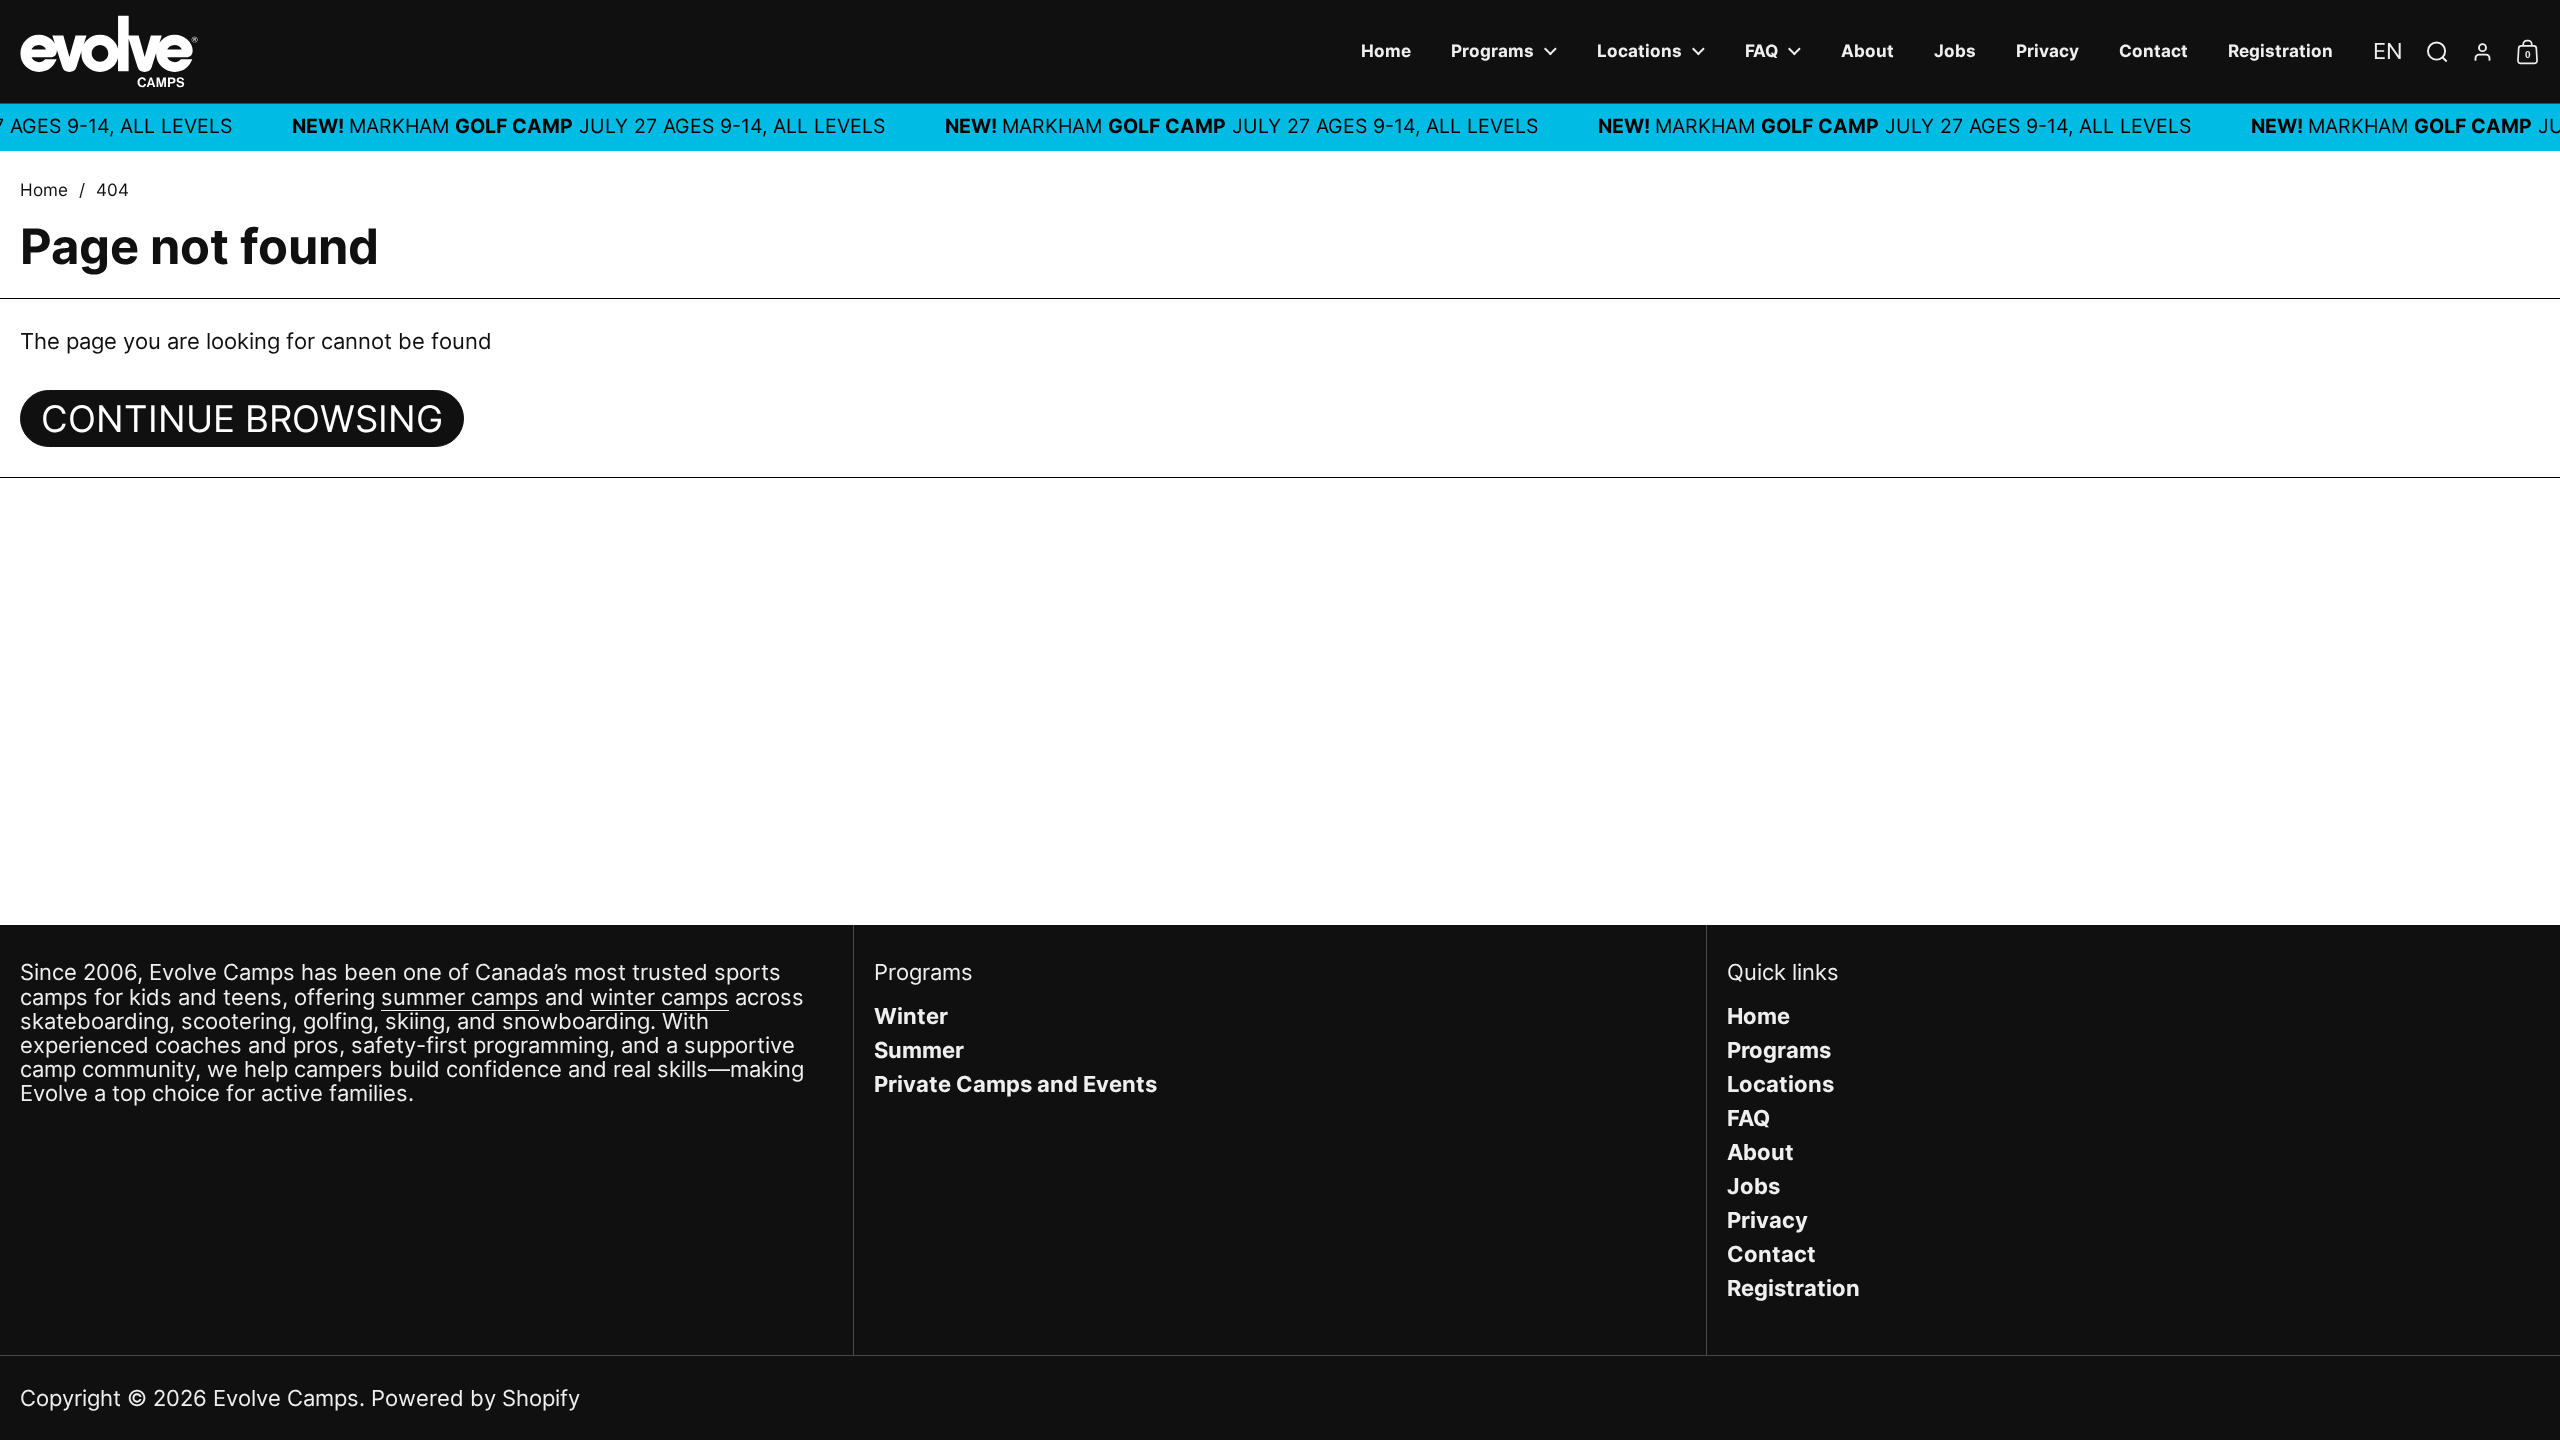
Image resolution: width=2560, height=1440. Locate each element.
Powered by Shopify (475, 1398)
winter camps (659, 997)
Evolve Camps (286, 1398)
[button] (2388, 51)
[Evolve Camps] (109, 51)
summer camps (460, 997)
